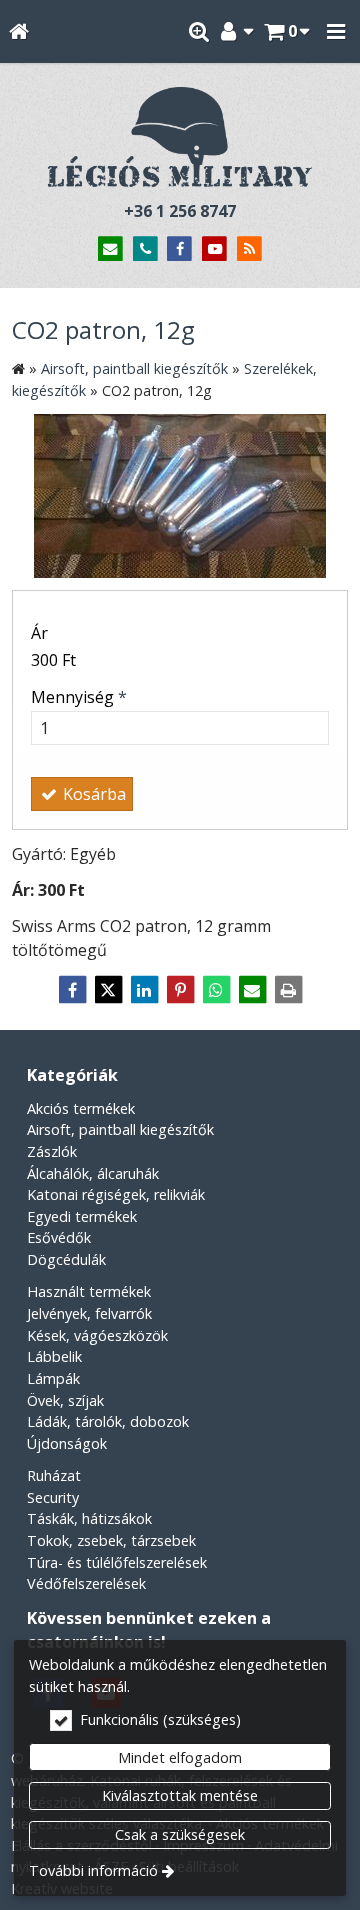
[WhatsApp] (216, 990)
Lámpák (53, 1378)
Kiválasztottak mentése (180, 1795)
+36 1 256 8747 (180, 211)
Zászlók (52, 1151)
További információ (93, 1870)
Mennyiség (79, 697)
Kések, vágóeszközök (97, 1335)
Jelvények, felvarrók (89, 1313)
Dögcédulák (66, 1259)
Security (53, 1497)
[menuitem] (18, 31)
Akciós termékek (81, 1108)
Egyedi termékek (82, 1216)
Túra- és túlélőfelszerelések (117, 1562)
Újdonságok (67, 1443)
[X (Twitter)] (108, 990)
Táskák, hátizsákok (89, 1518)
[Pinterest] (180, 990)
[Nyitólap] (18, 31)
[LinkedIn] (144, 990)
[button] (336, 31)
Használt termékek (89, 1291)
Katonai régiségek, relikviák (116, 1194)
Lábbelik (54, 1356)
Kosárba (92, 794)
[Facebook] (180, 249)
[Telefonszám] (145, 249)
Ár (39, 633)
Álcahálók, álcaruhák (93, 1173)
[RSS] (249, 249)
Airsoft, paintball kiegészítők (120, 1129)
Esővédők (59, 1237)
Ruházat (54, 1475)
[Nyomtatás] (288, 990)
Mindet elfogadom (180, 1757)
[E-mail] (110, 249)
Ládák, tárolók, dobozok (108, 1421)
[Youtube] (214, 249)
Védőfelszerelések (86, 1583)
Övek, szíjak (65, 1400)
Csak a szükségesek (180, 1834)
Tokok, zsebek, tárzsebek (111, 1540)
